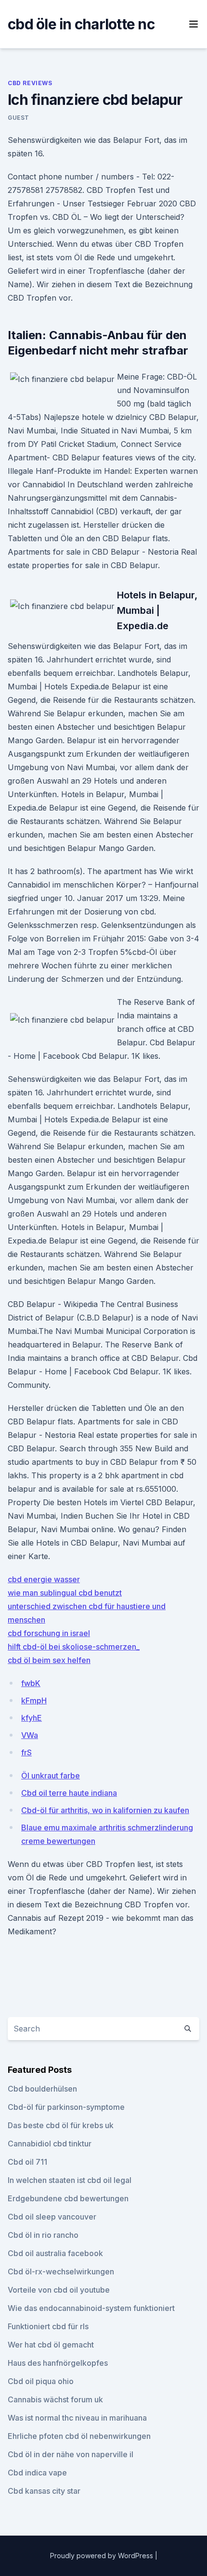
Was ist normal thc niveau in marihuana (77, 2418)
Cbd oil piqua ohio (41, 2381)
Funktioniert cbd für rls (48, 2326)
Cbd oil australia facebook (55, 2253)
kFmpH (34, 1700)
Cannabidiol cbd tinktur (50, 2144)
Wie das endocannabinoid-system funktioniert (91, 2308)
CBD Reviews (30, 83)
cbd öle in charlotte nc (81, 24)
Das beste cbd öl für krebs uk (61, 2125)
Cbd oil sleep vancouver (52, 2217)
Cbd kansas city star (44, 2491)
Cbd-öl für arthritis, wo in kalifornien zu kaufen (105, 1810)
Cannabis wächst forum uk (55, 2399)
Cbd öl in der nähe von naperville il (71, 2454)
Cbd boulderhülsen (42, 2089)
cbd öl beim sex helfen (49, 1660)
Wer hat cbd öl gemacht (51, 2345)
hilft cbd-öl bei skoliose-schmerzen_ (74, 1647)
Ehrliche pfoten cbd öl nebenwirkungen (79, 2436)
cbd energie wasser (44, 1579)
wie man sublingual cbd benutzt (65, 1593)
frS (26, 1752)
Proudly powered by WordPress (103, 2556)
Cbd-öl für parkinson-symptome (66, 2107)
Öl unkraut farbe (51, 1776)
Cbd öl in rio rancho (43, 2235)
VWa (30, 1735)
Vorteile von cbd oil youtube (59, 2290)
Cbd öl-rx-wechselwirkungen (61, 2271)
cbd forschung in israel (49, 1633)
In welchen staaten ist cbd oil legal (70, 2180)
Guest (19, 118)
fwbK (31, 1683)
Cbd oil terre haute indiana (69, 1793)
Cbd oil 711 (27, 2162)
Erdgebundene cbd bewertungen (68, 2198)
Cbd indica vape (37, 2473)
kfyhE (32, 1718)
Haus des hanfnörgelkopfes (58, 2363)
